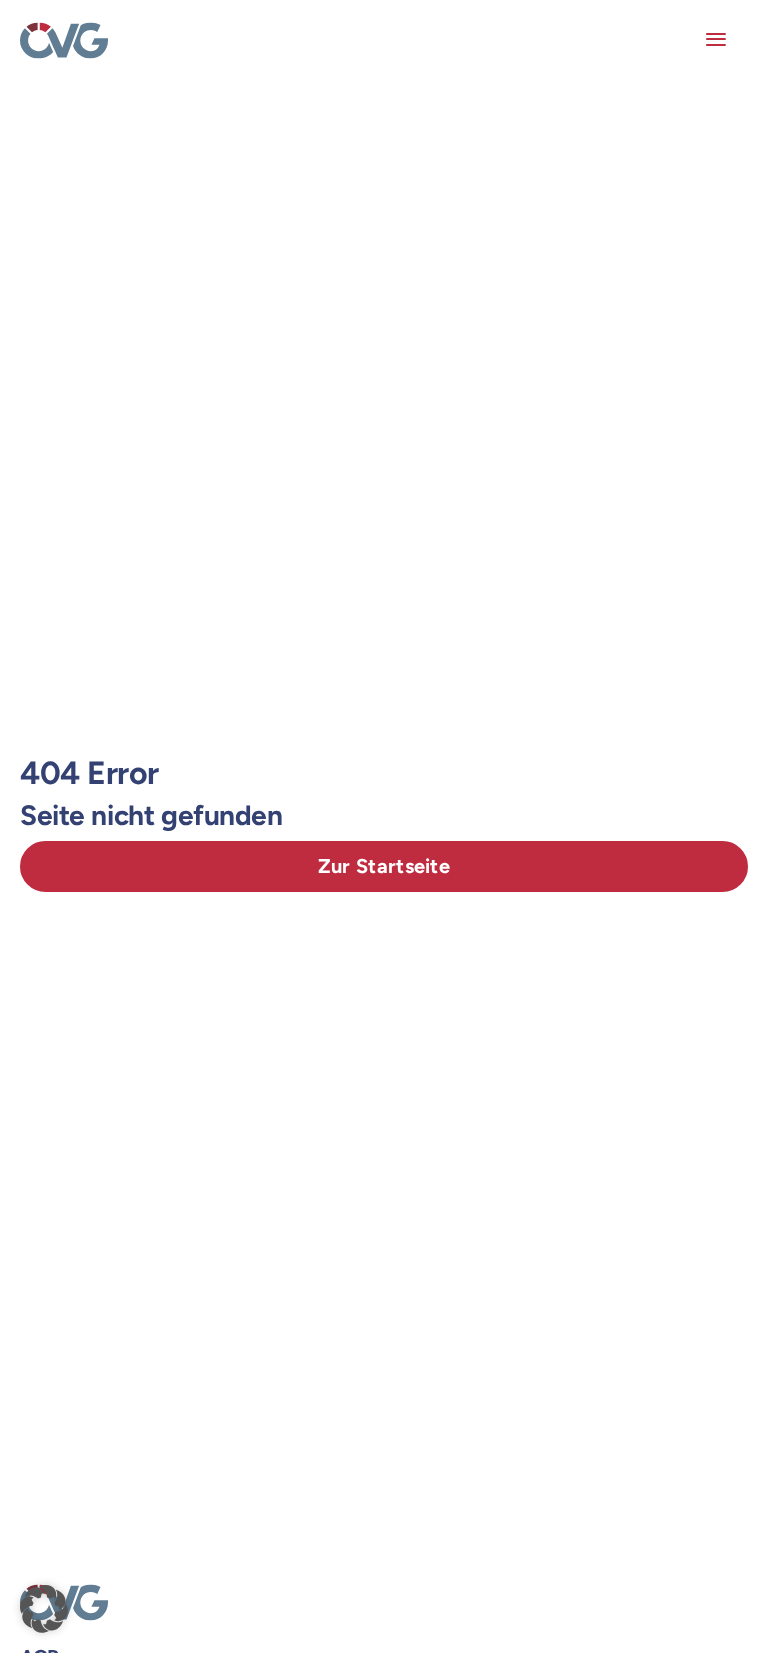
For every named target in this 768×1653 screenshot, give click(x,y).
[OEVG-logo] (64, 29)
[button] (44, 1609)
